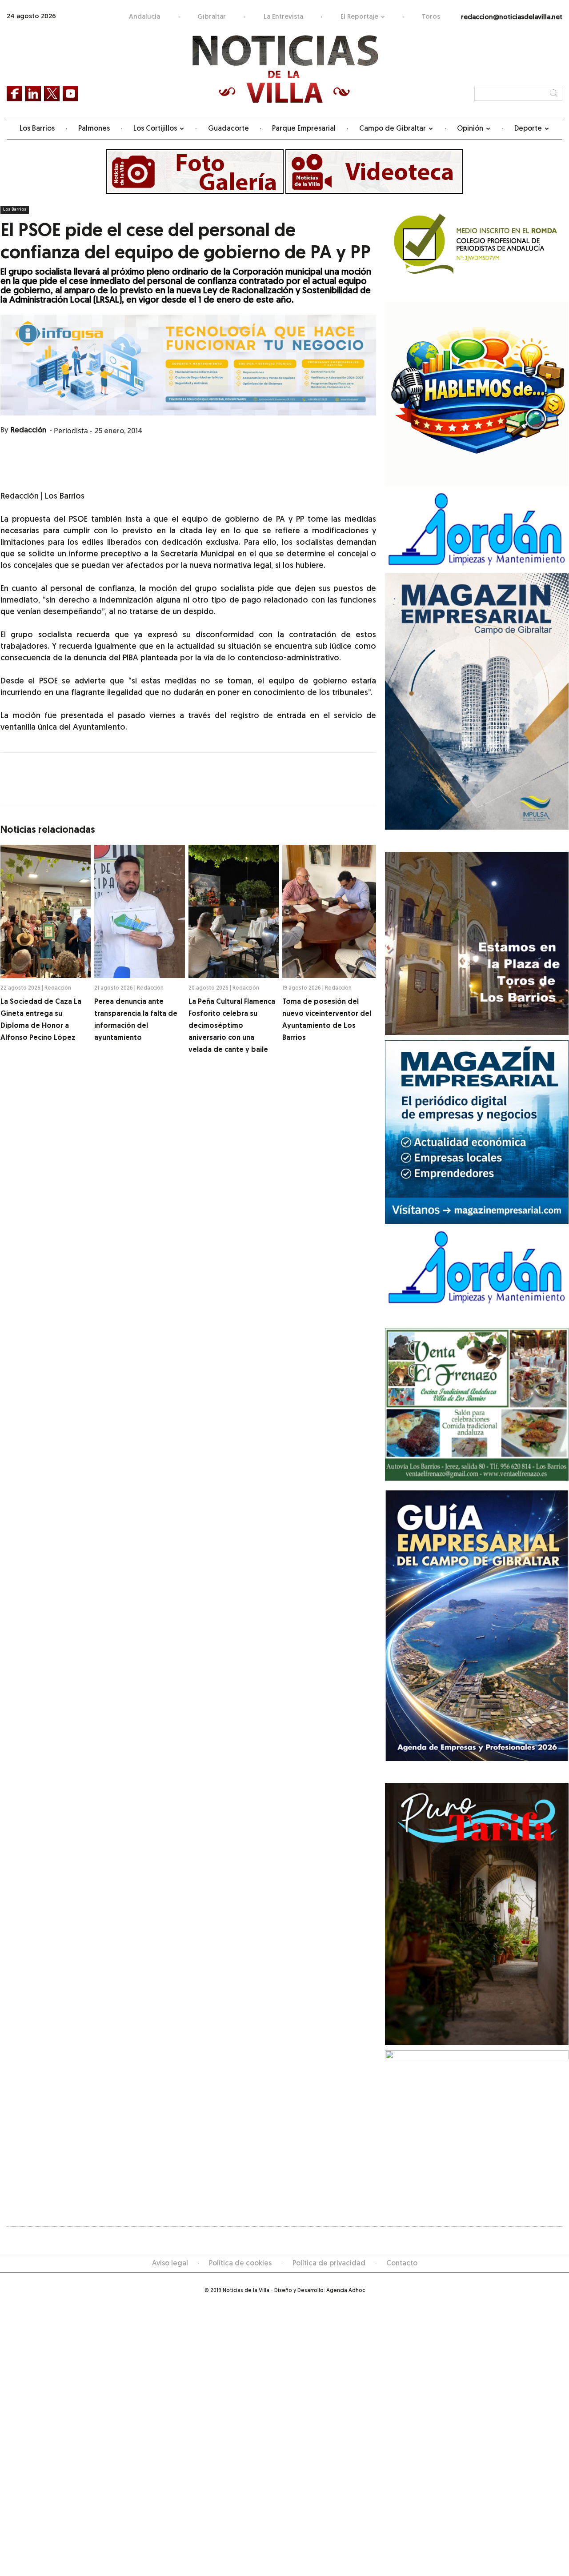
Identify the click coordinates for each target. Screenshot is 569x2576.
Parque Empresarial (304, 129)
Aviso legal (170, 2264)
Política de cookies (240, 2264)
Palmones (94, 129)
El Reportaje (359, 17)
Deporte (528, 129)
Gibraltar (212, 17)
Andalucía (144, 17)
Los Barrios (37, 129)
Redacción (28, 431)
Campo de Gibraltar (393, 129)
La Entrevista (283, 17)
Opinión (470, 129)
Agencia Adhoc (346, 2291)
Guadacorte (228, 129)
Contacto (402, 2264)
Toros (431, 17)
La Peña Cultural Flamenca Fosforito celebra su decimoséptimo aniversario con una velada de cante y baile (232, 1026)
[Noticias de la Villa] (285, 69)
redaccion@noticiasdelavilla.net (512, 18)
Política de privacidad (329, 2264)
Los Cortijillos (155, 129)
